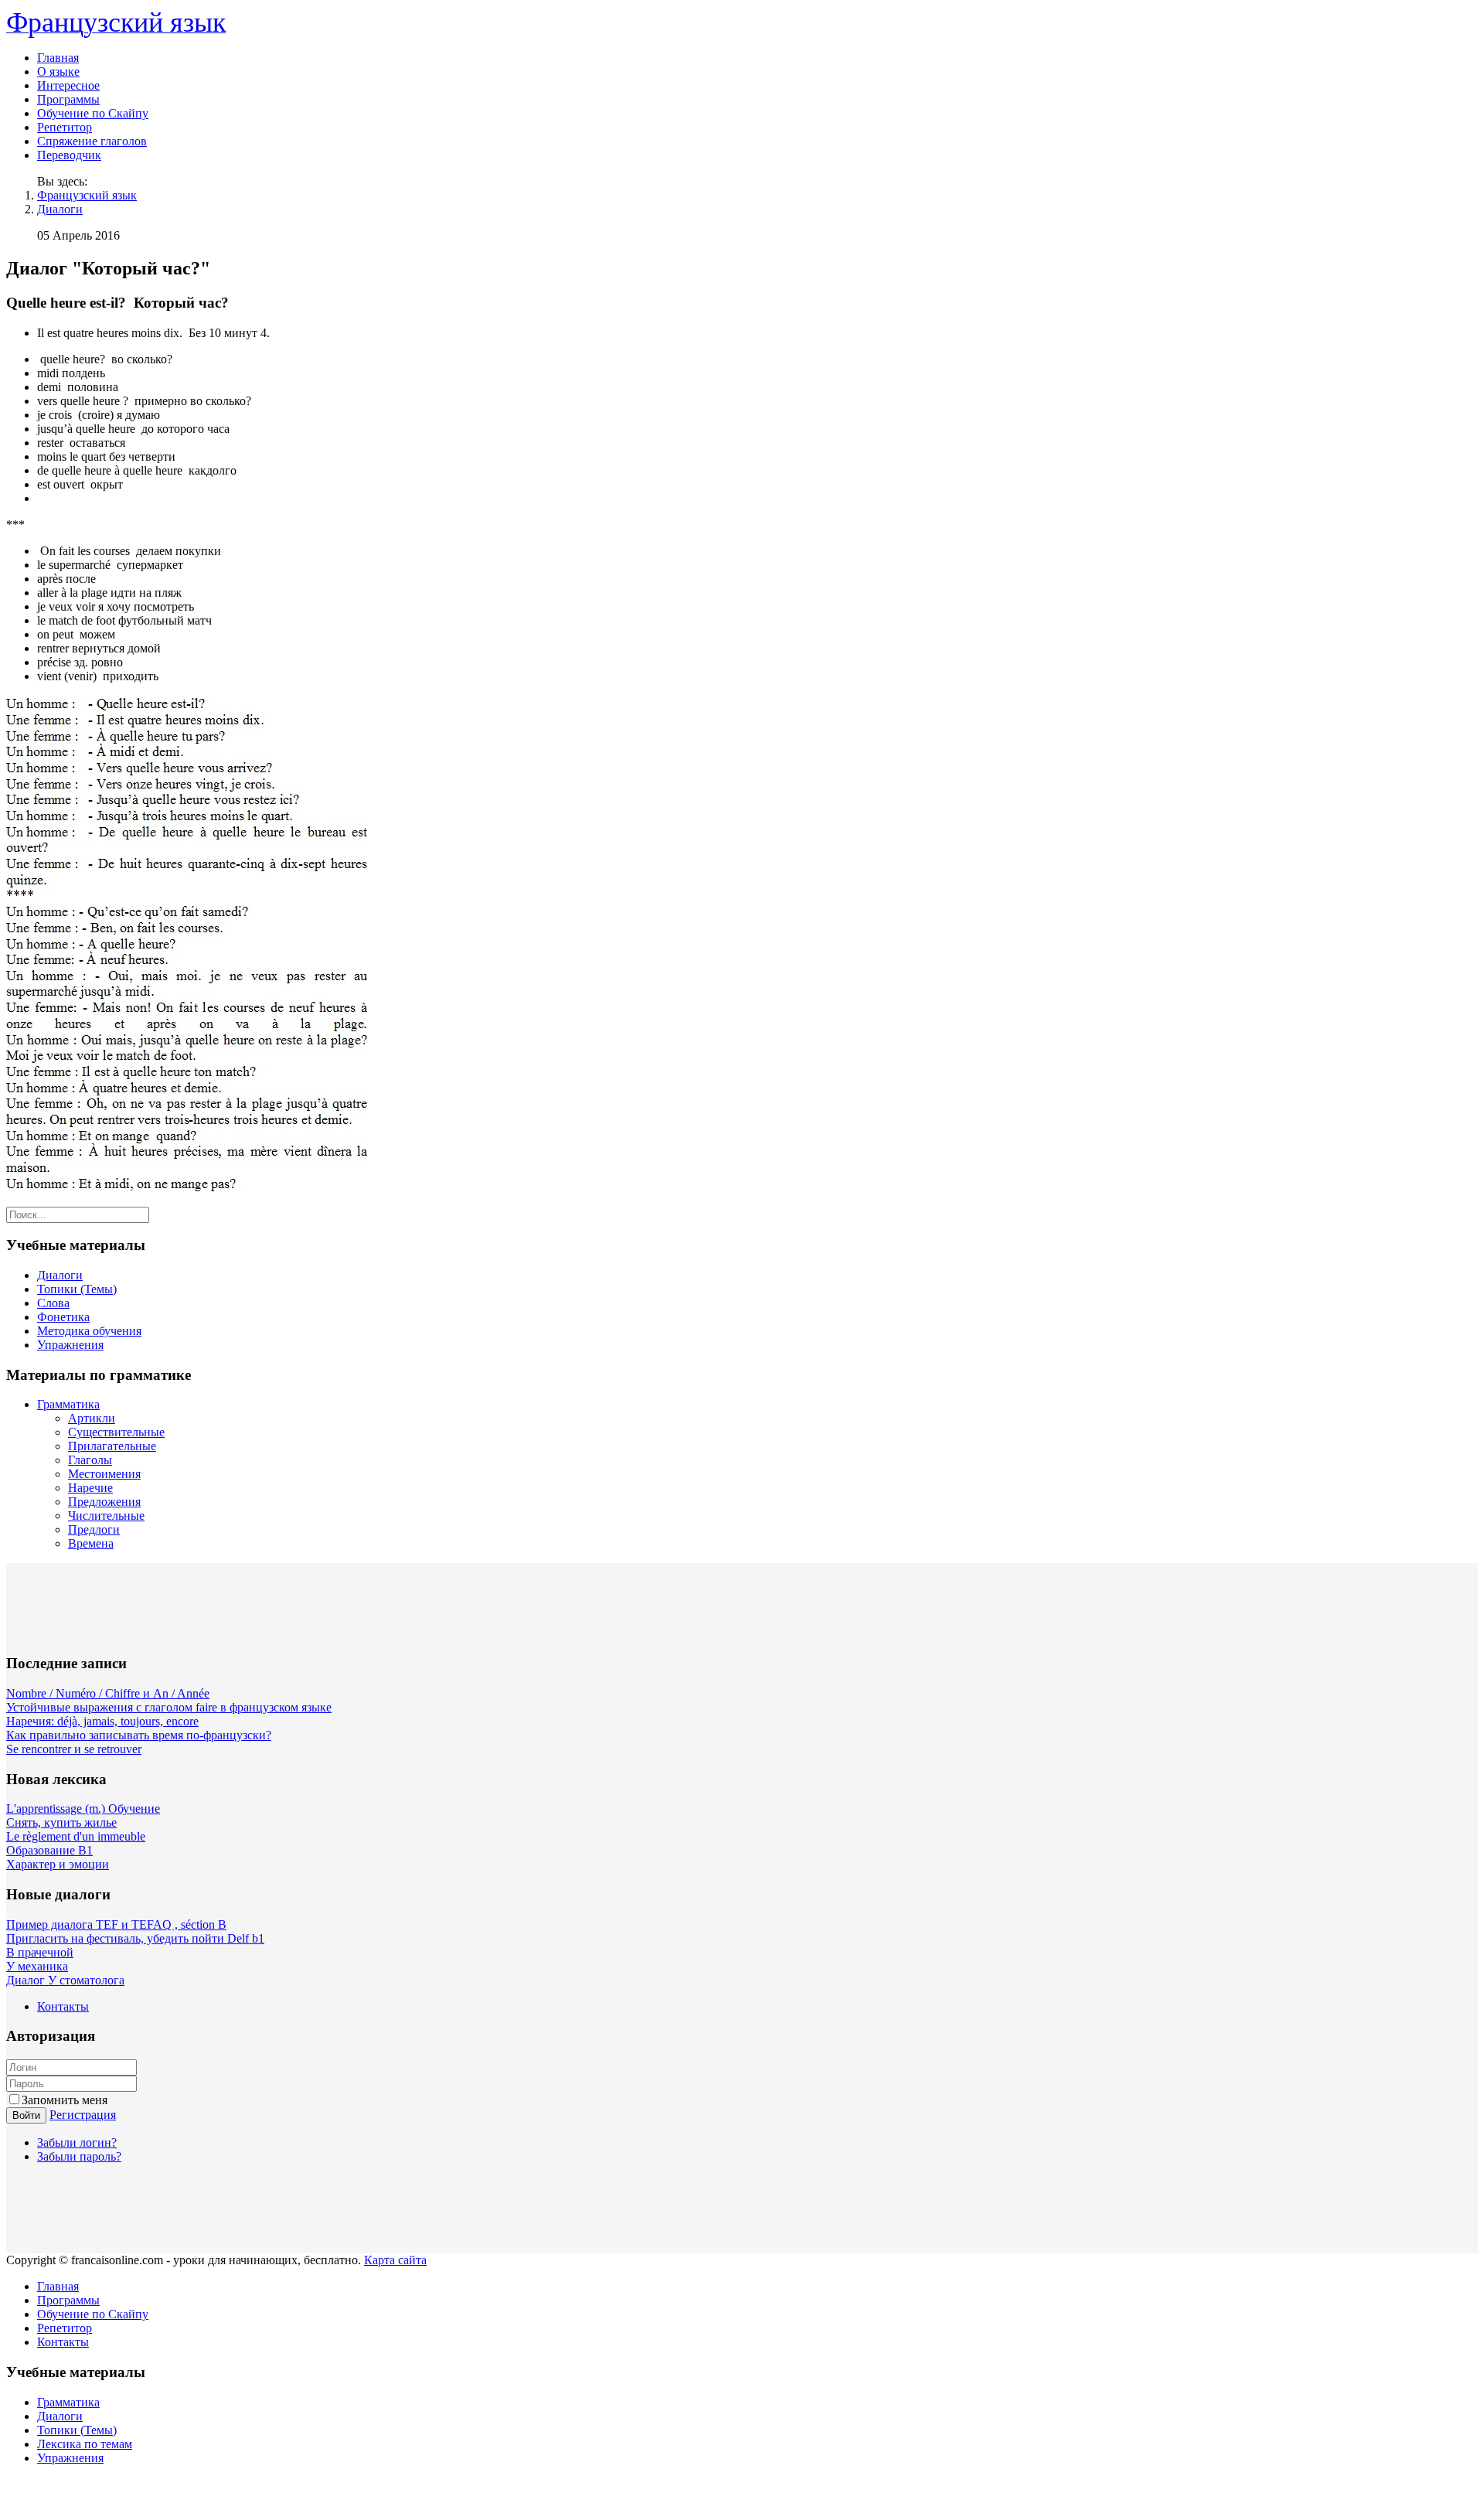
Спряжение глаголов (92, 141)
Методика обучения (89, 1331)
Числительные (106, 1516)
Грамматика (68, 1404)
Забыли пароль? (79, 2156)
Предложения (104, 1502)
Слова (53, 1303)
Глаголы (90, 1460)
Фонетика (63, 1317)
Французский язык (87, 195)
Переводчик (69, 155)
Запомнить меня (65, 2100)
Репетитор (65, 127)
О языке (58, 72)
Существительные (116, 1432)
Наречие (90, 1488)
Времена (91, 1543)
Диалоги (60, 209)
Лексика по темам (85, 2444)
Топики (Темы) (77, 1289)
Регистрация (83, 2115)
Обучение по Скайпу (93, 113)
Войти (26, 2115)
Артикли (92, 1418)
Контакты (63, 2006)
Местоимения (104, 1474)
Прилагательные (112, 1446)
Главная (58, 58)
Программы (68, 99)
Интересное (68, 85)
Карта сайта (395, 2260)
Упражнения (70, 1345)
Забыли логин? (77, 2142)
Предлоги (94, 1529)
